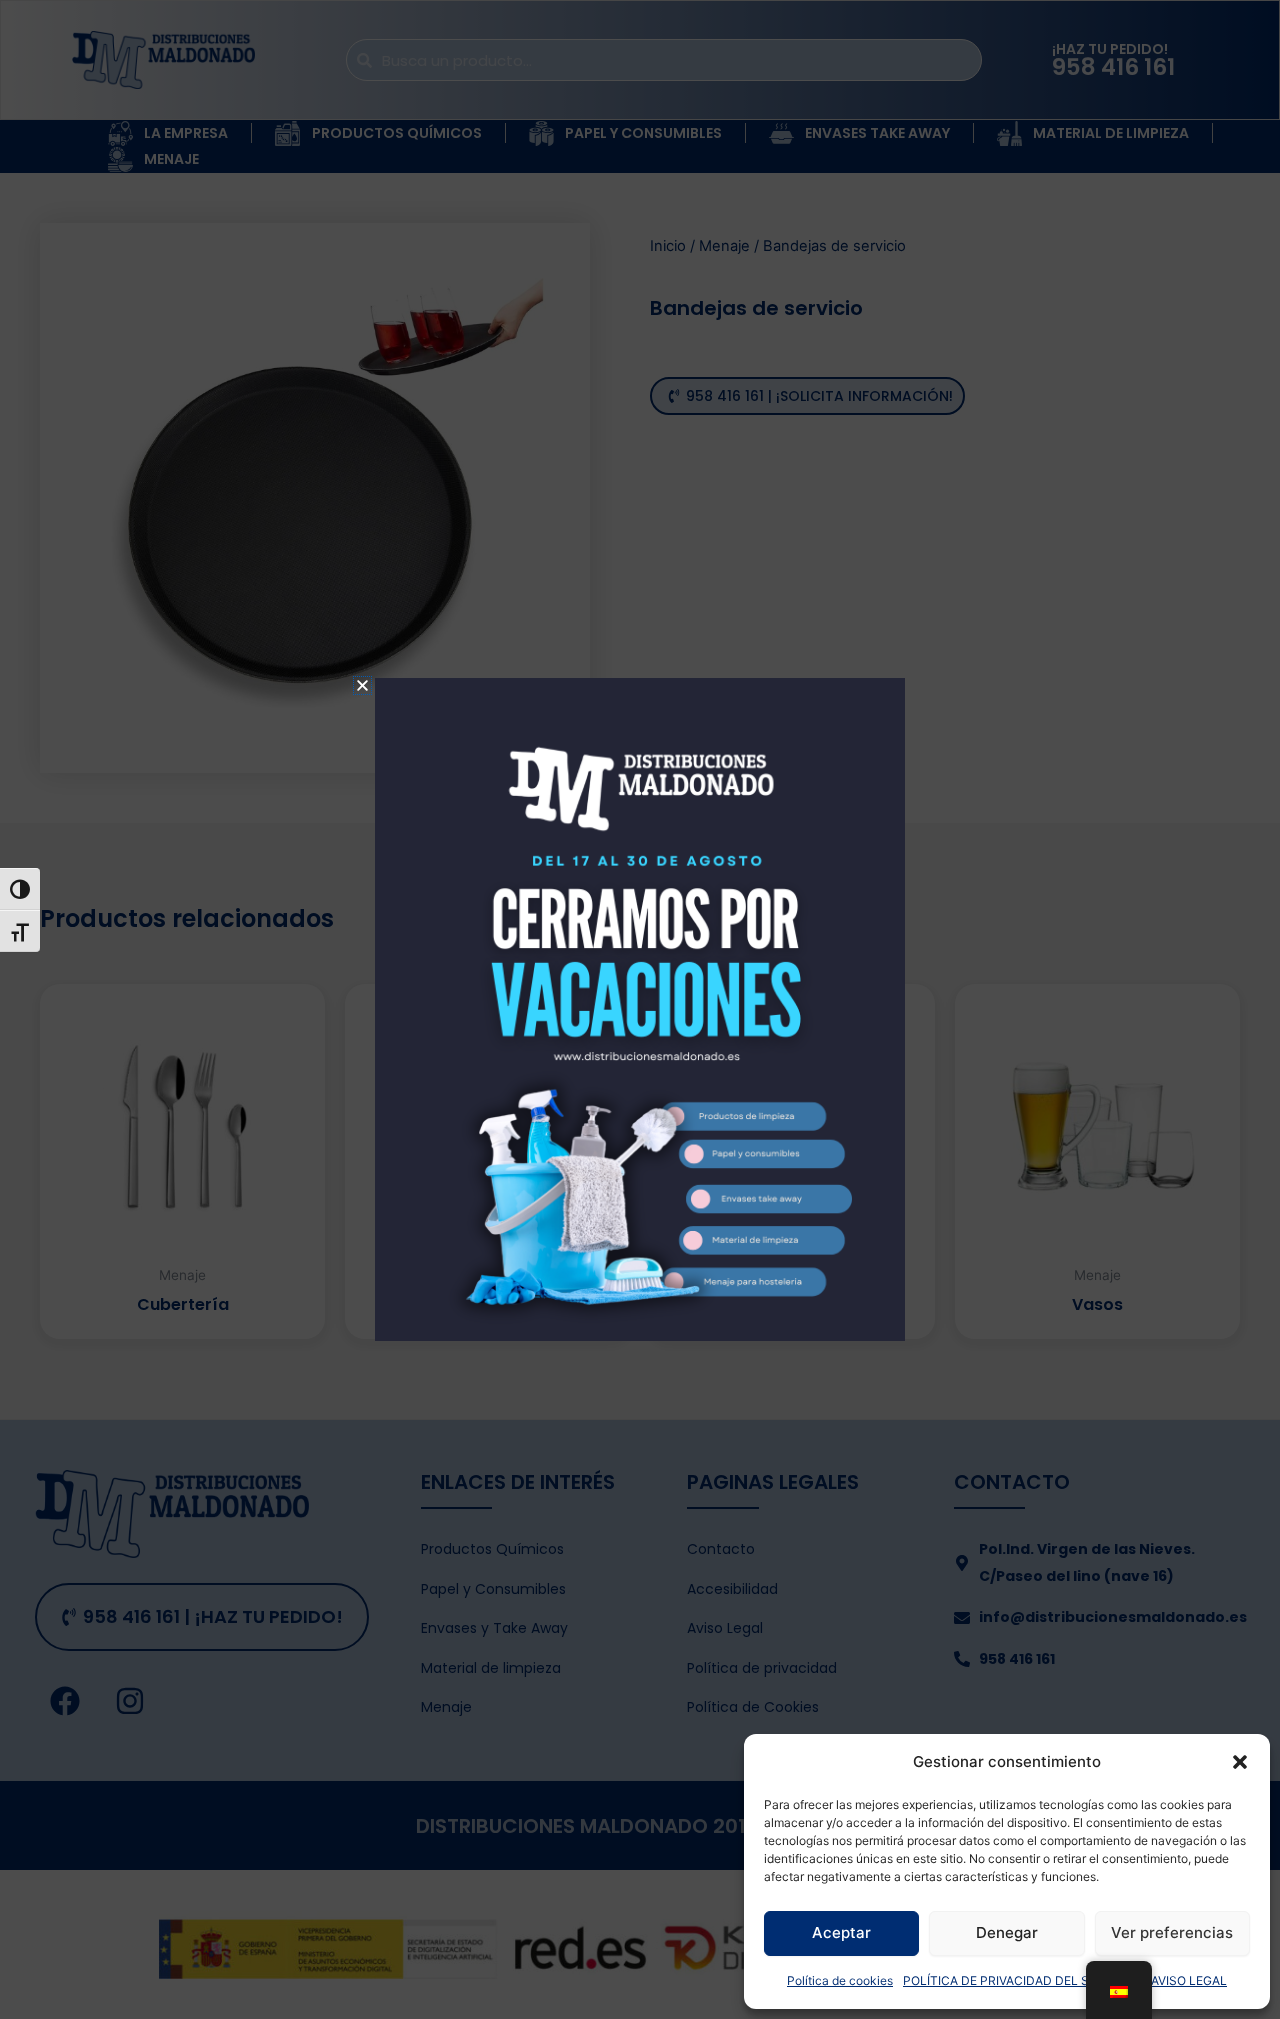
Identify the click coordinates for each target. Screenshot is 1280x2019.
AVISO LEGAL (1189, 1980)
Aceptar (841, 1932)
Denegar (1007, 1932)
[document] (640, 1009)
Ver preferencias (1172, 1932)
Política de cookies (840, 1980)
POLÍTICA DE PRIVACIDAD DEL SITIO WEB (1022, 1980)
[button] (1240, 1762)
